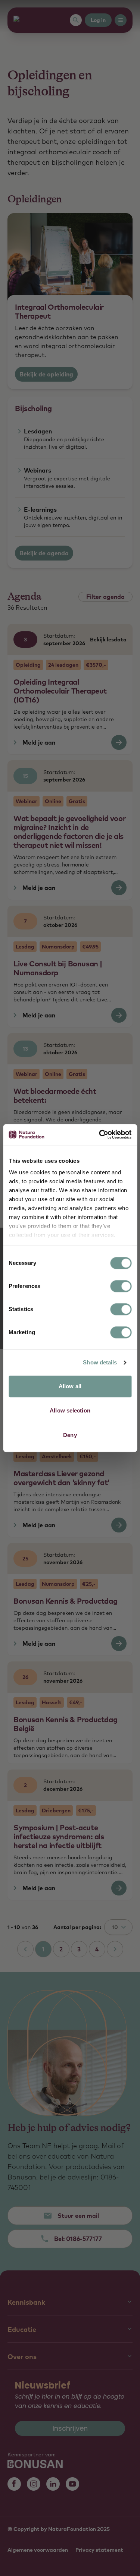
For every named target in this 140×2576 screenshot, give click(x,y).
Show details (100, 1362)
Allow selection (70, 1410)
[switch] (121, 1286)
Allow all (70, 1386)
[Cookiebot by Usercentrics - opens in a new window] (100, 1134)
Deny (70, 1435)
